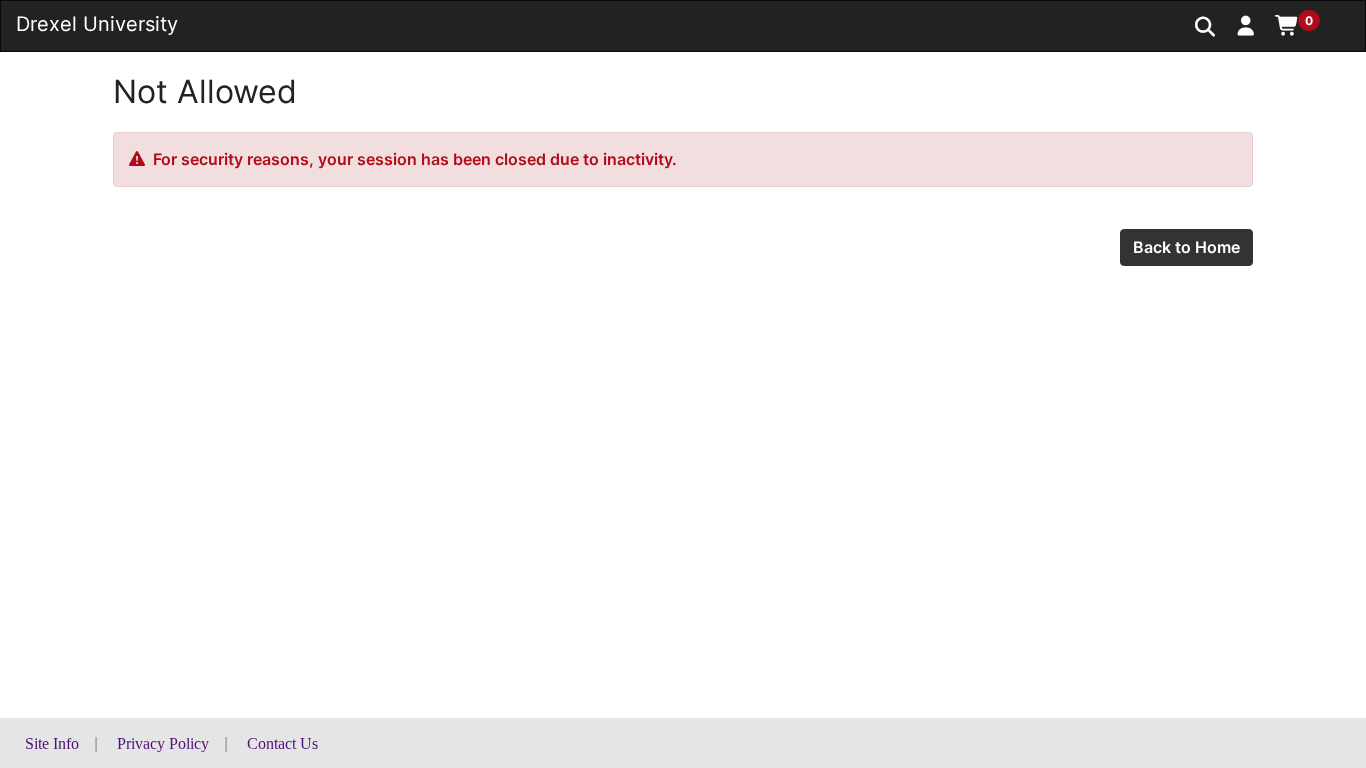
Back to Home (1186, 247)
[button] (1246, 25)
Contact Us (282, 743)
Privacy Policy (163, 743)
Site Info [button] (52, 743)
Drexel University (97, 24)
